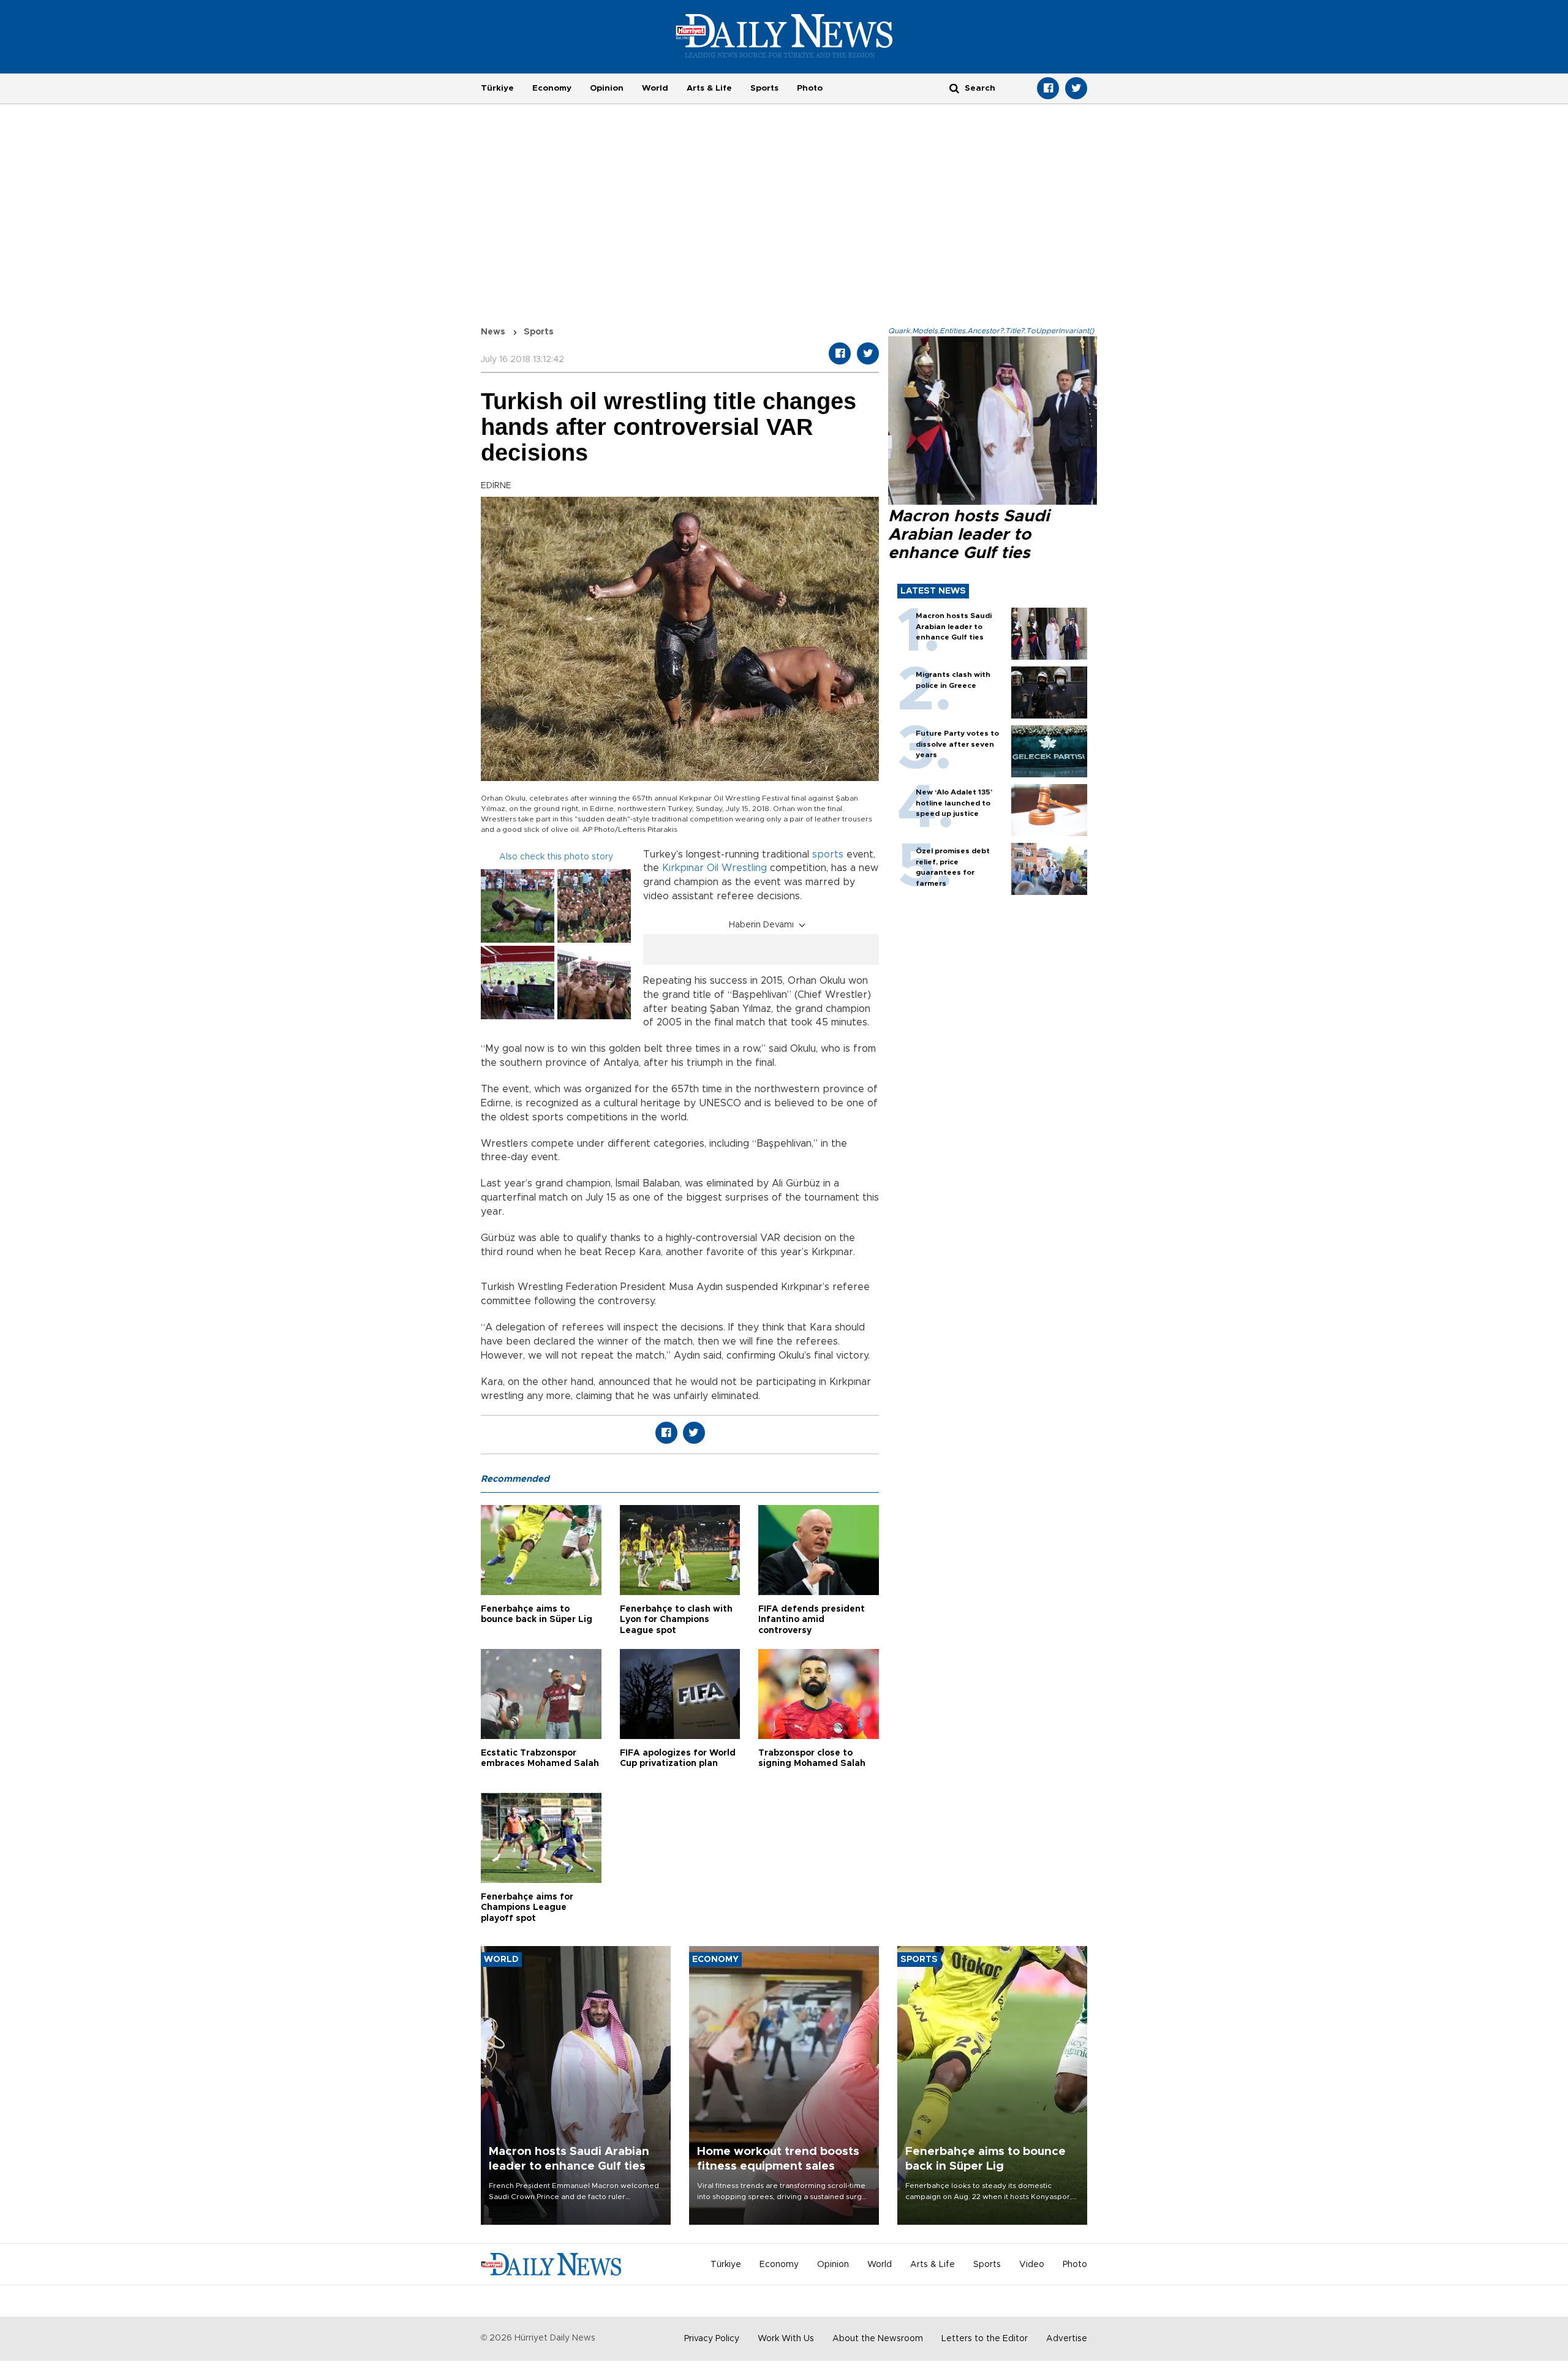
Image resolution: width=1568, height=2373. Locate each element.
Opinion (607, 88)
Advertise (1067, 2339)
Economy (552, 88)
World (655, 88)
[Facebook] (1048, 88)
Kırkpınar (683, 868)
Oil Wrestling (737, 868)
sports (828, 855)
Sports (764, 88)
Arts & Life (709, 88)
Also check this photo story (556, 857)
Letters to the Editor (985, 2339)
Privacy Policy (712, 2339)
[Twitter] (1076, 88)
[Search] (954, 88)
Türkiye (497, 88)
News (493, 332)
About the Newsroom (878, 2339)
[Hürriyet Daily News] (784, 36)
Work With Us (786, 2339)
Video (1032, 2265)
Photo (810, 88)
